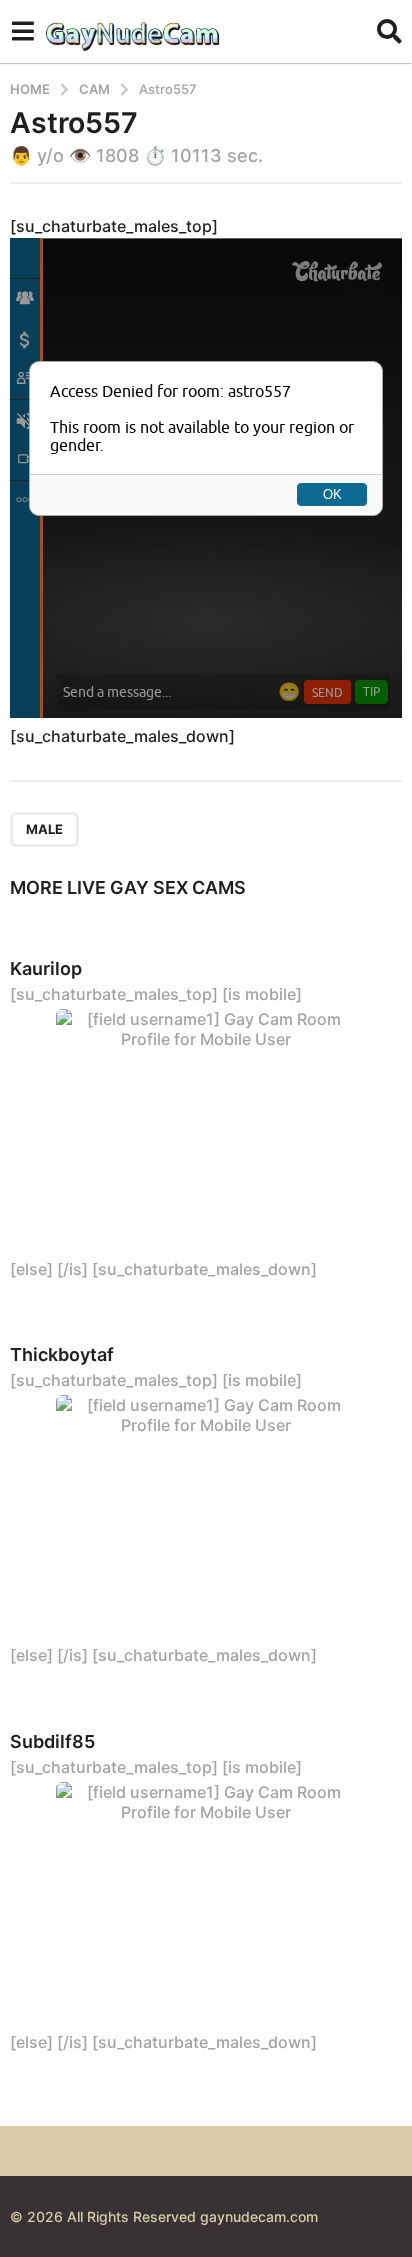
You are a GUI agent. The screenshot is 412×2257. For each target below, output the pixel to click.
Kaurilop (46, 968)
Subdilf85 (52, 1741)
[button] (22, 31)
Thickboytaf (62, 1354)
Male (44, 829)
